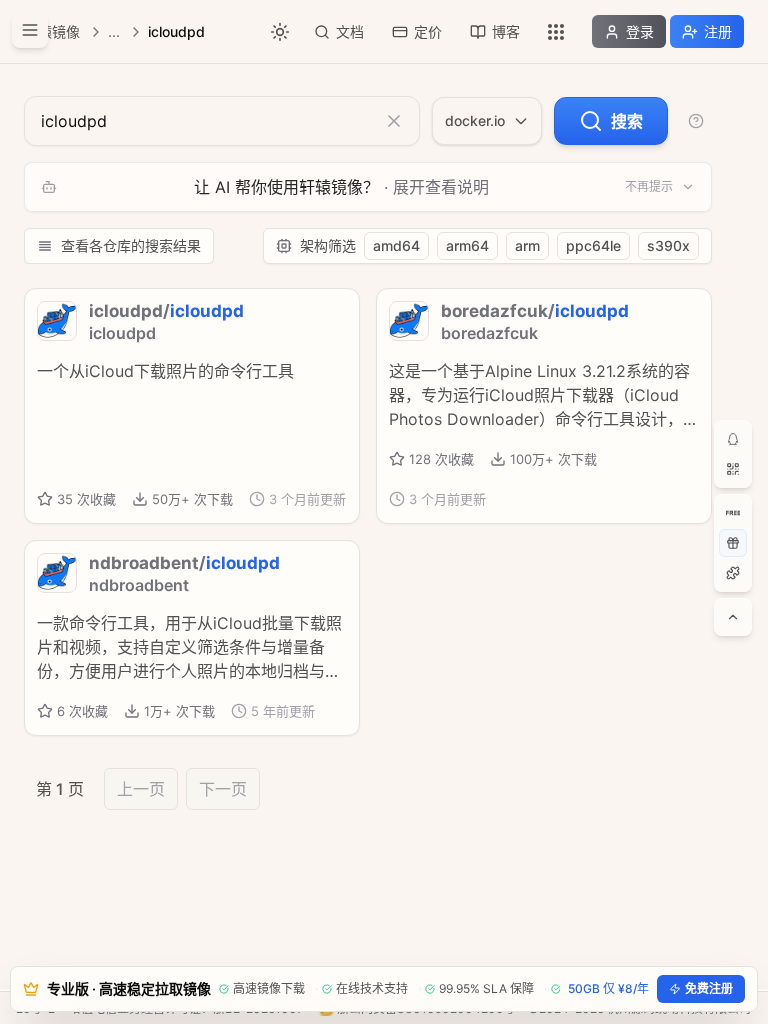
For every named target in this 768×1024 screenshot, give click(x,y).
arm (527, 245)
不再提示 (649, 186)
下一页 (223, 789)
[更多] (556, 32)
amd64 (396, 245)
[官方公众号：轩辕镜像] (733, 469)
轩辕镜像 (52, 31)
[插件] (733, 573)
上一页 (141, 789)
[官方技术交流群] (733, 439)
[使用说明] (696, 121)
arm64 (467, 245)
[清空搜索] (394, 121)
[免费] (733, 513)
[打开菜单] (30, 30)
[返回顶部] (733, 617)
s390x (668, 245)
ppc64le (593, 245)
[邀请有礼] (733, 543)
